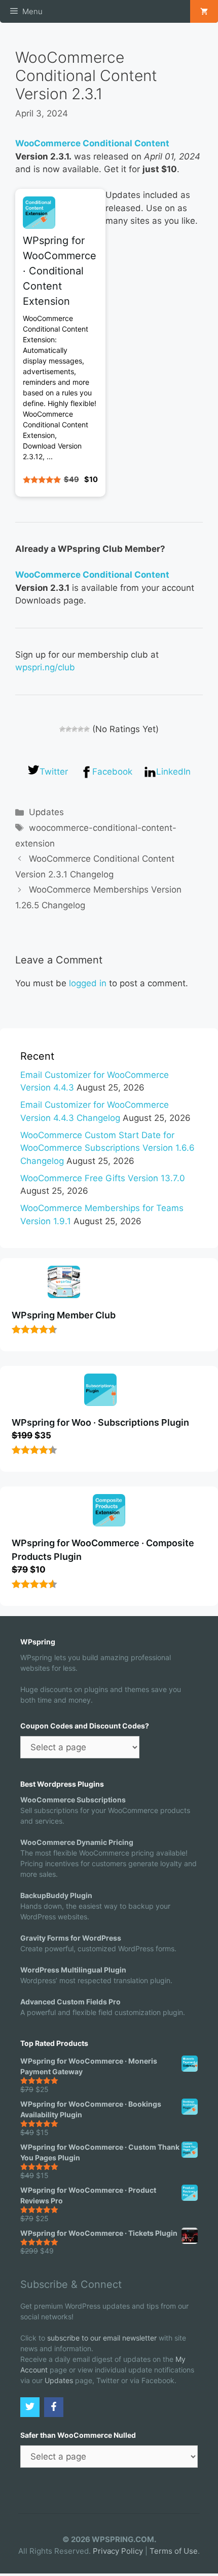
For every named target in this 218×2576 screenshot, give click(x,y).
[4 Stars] (81, 729)
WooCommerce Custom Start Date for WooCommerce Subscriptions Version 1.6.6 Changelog (107, 1148)
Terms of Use (174, 2551)
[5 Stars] (87, 729)
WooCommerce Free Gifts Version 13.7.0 (103, 1178)
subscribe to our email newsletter (102, 2338)
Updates (46, 812)
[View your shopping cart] (204, 11)
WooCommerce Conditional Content (92, 143)
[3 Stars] (75, 729)
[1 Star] (62, 729)
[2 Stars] (68, 729)
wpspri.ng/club (45, 667)
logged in (88, 983)
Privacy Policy (118, 2551)
